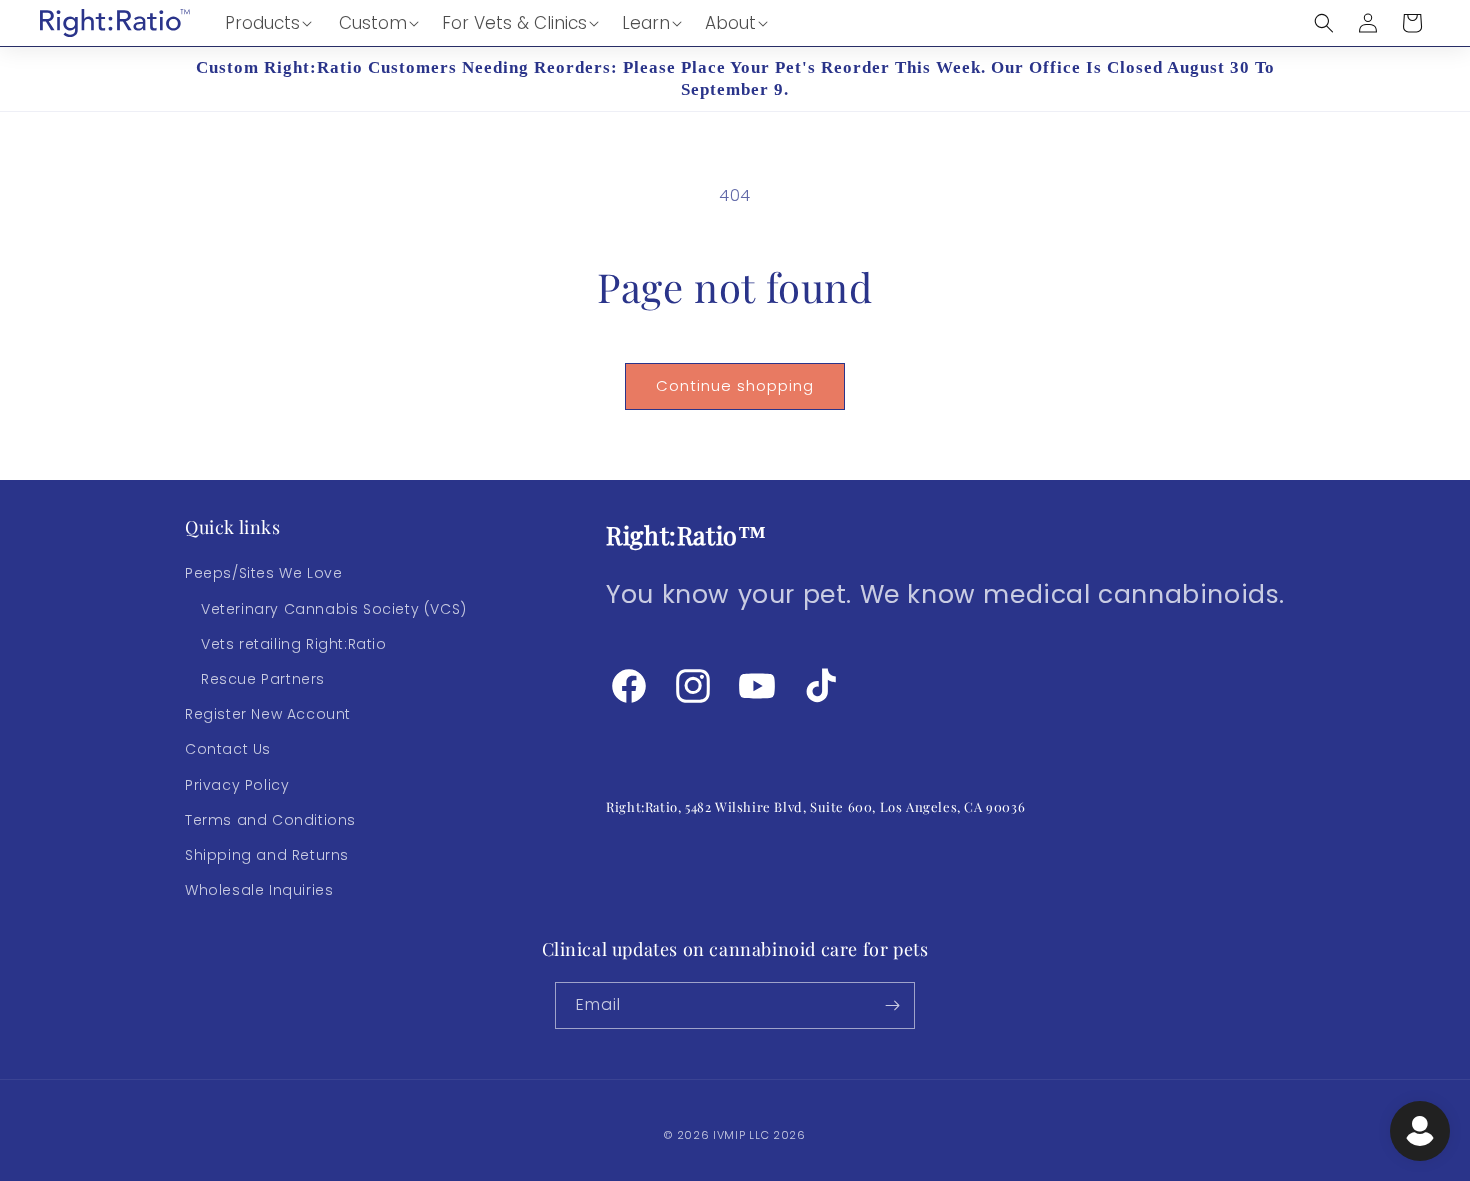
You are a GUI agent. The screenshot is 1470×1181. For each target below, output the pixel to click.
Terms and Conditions (270, 820)
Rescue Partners (263, 679)
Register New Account (268, 714)
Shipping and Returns (267, 855)
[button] (269, 23)
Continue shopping (735, 385)
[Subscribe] (892, 1005)
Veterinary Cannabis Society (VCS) (334, 609)
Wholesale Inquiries (259, 890)
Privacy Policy (237, 785)
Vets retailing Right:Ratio (294, 644)
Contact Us (228, 749)
